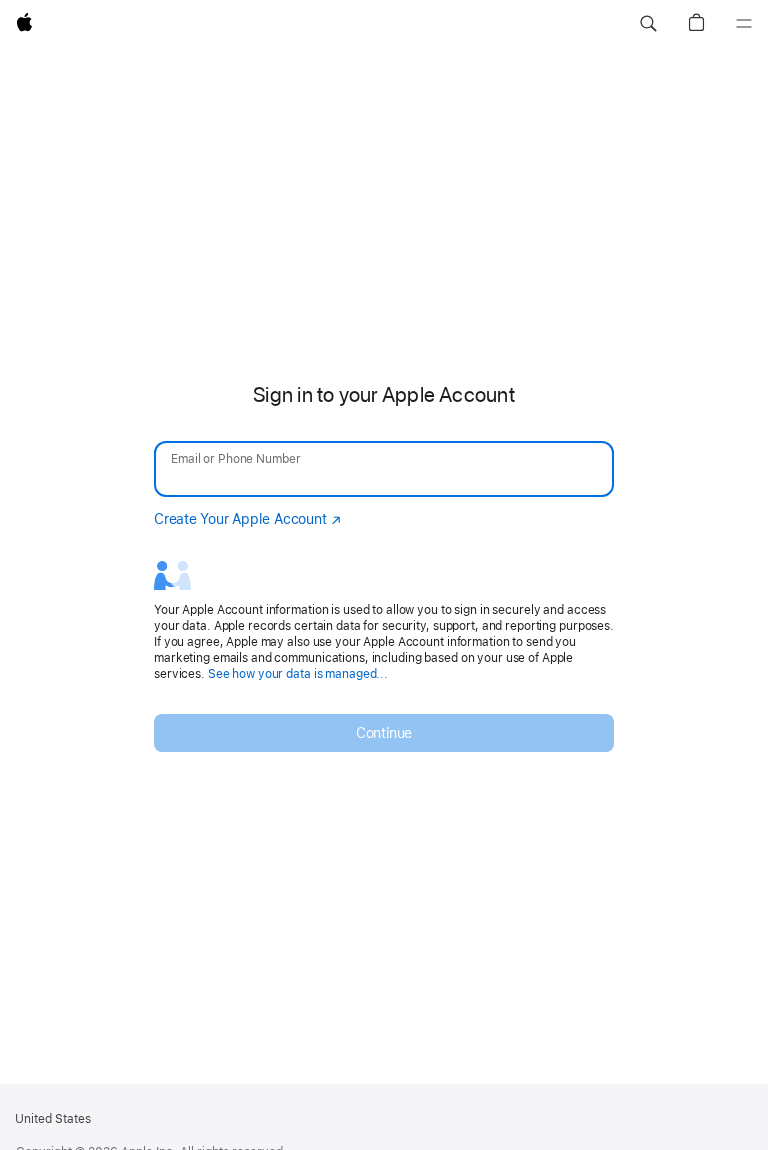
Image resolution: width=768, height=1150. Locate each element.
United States (53, 1119)
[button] (648, 24)
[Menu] (744, 24)
